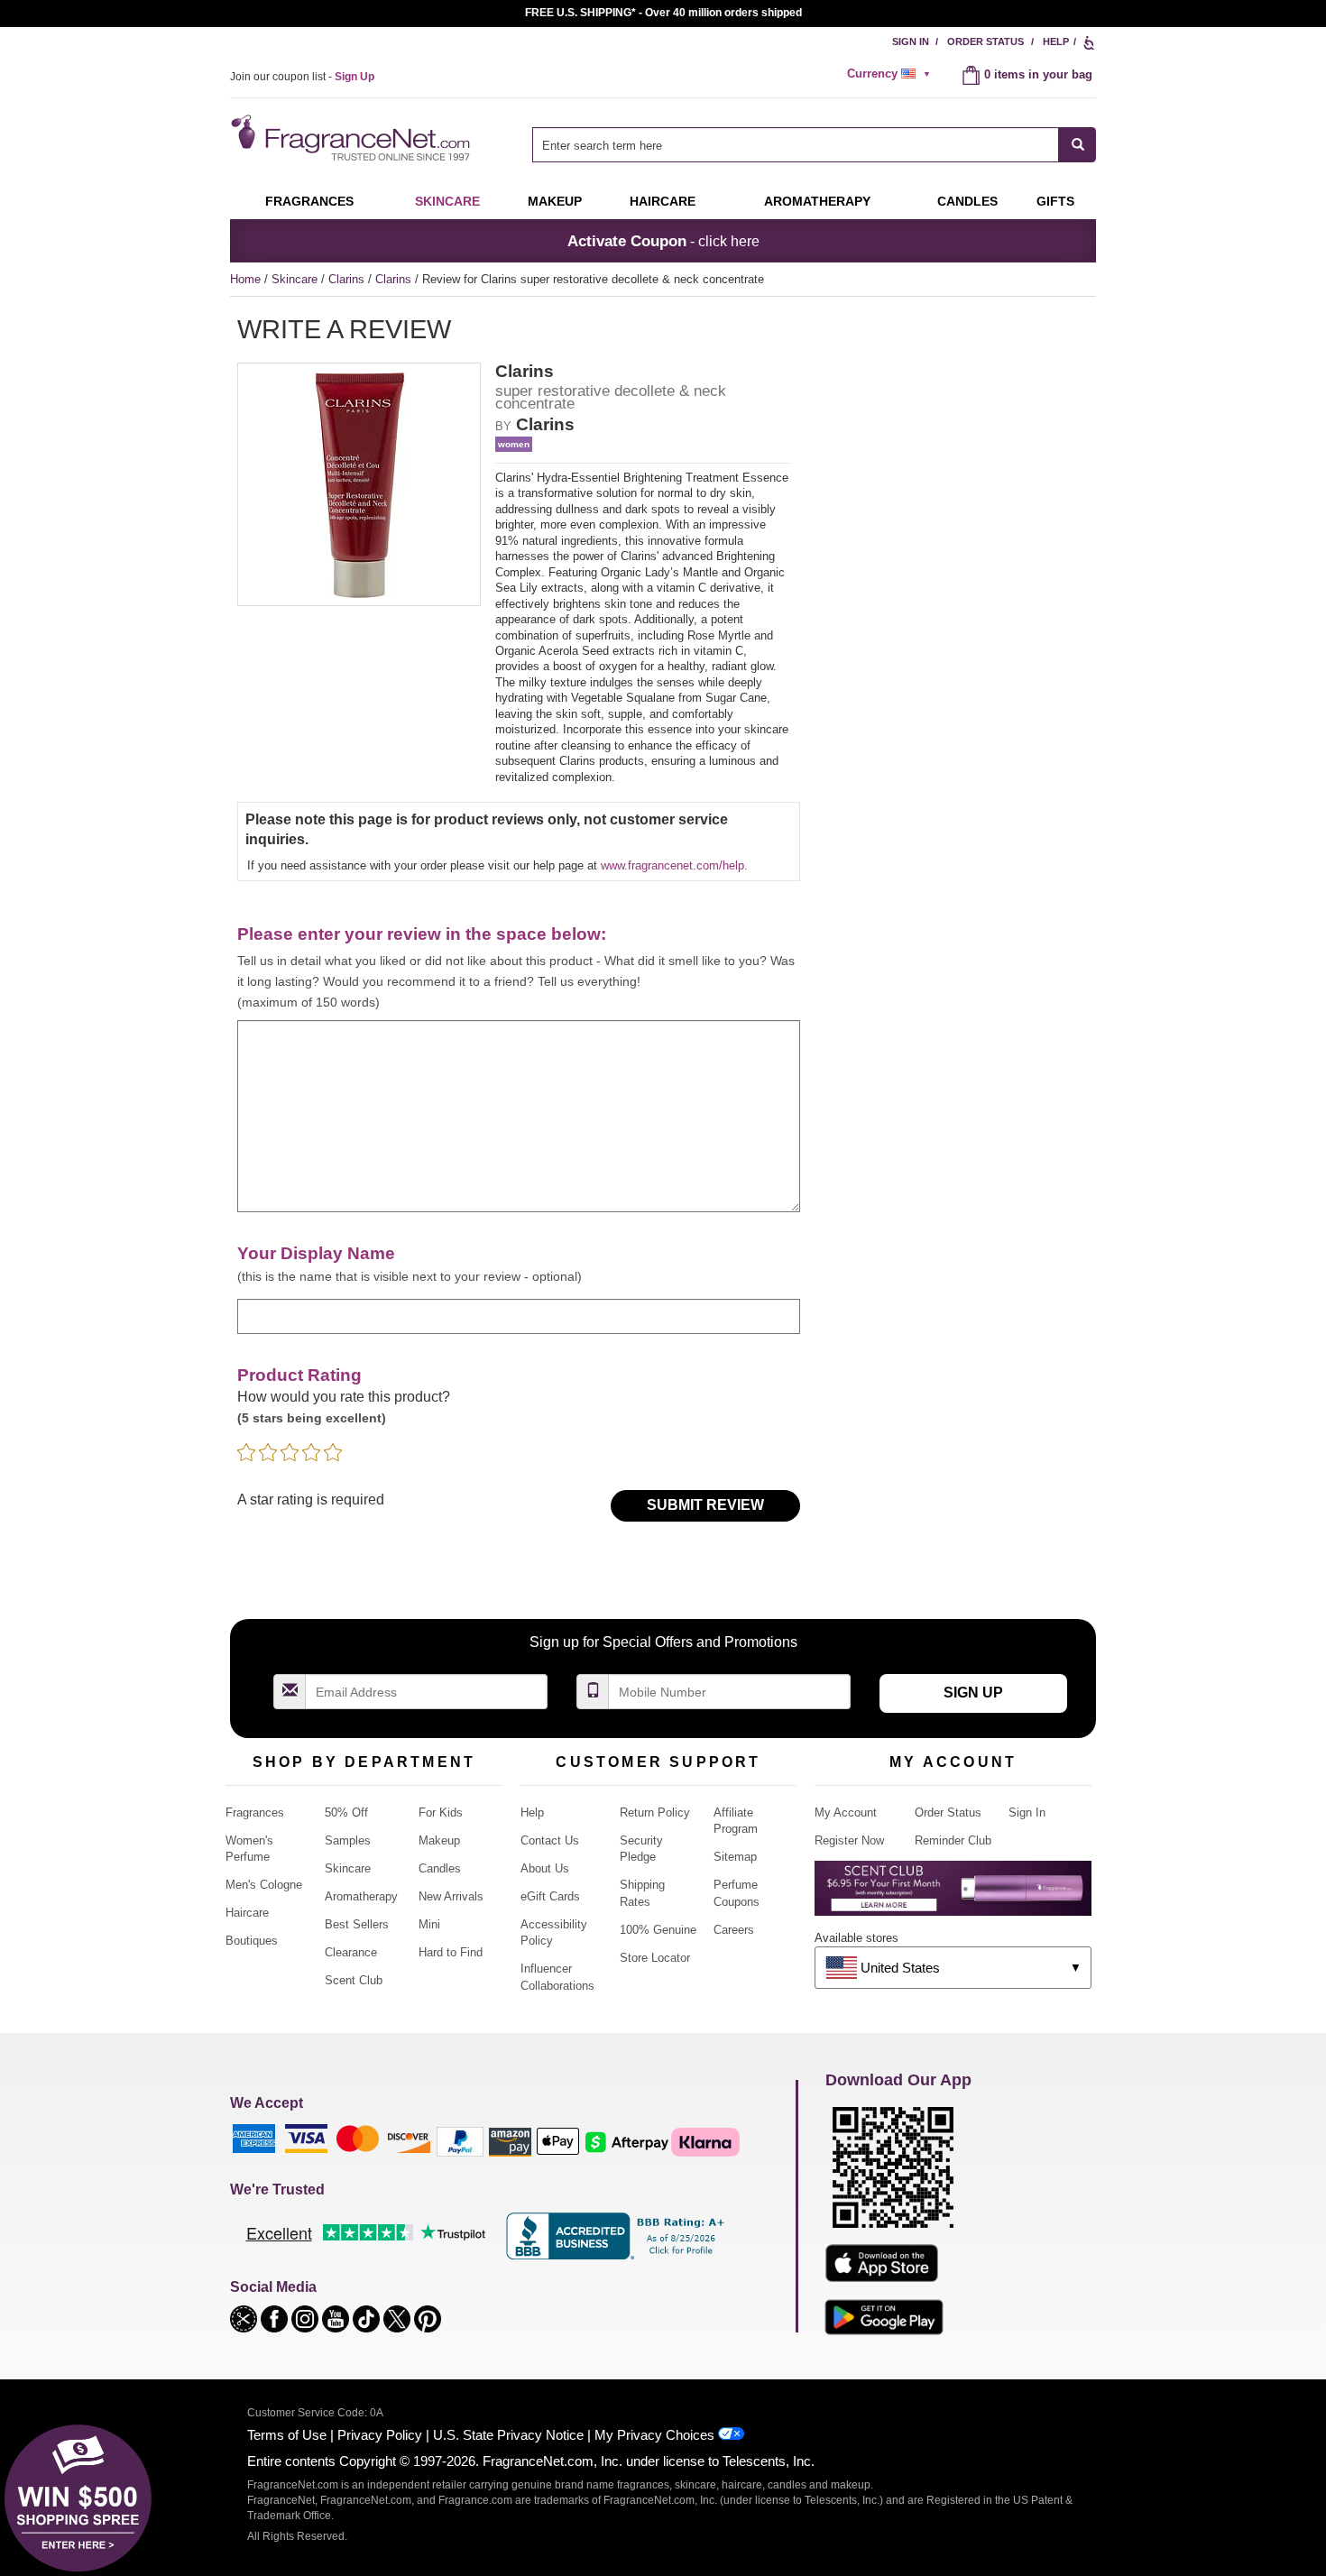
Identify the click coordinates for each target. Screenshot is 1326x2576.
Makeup (555, 201)
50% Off (346, 1812)
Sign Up (973, 1693)
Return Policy (655, 1812)
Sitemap (735, 1857)
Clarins (348, 279)
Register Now (849, 1840)
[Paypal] (460, 2141)
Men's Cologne (264, 1885)
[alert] (891, 74)
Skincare (447, 201)
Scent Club (354, 1980)
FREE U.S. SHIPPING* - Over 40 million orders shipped (663, 13)
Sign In (911, 41)
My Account (846, 1812)
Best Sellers (357, 1924)
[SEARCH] (1077, 145)
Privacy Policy (380, 2435)
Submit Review (705, 1505)
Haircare (663, 201)
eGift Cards (550, 1896)
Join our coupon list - (302, 77)
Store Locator (655, 1958)
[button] (245, 2318)
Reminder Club (953, 1840)
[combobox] (814, 145)
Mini (429, 1924)
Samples (348, 1840)
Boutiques (252, 1941)
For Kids (441, 1812)
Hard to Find (451, 1952)
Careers (734, 1930)
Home (245, 279)
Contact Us (550, 1840)
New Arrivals (451, 1896)
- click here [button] (663, 241)
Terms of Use (287, 2435)
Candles (440, 1868)
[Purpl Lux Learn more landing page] (953, 1895)
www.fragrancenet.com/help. (674, 865)
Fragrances (309, 201)
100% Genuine (658, 1930)
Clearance (351, 1952)
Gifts (1055, 201)
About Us (545, 1868)
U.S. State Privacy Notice (508, 2435)
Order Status (985, 41)
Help (1056, 41)
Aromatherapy (361, 1896)
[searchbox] (796, 145)
